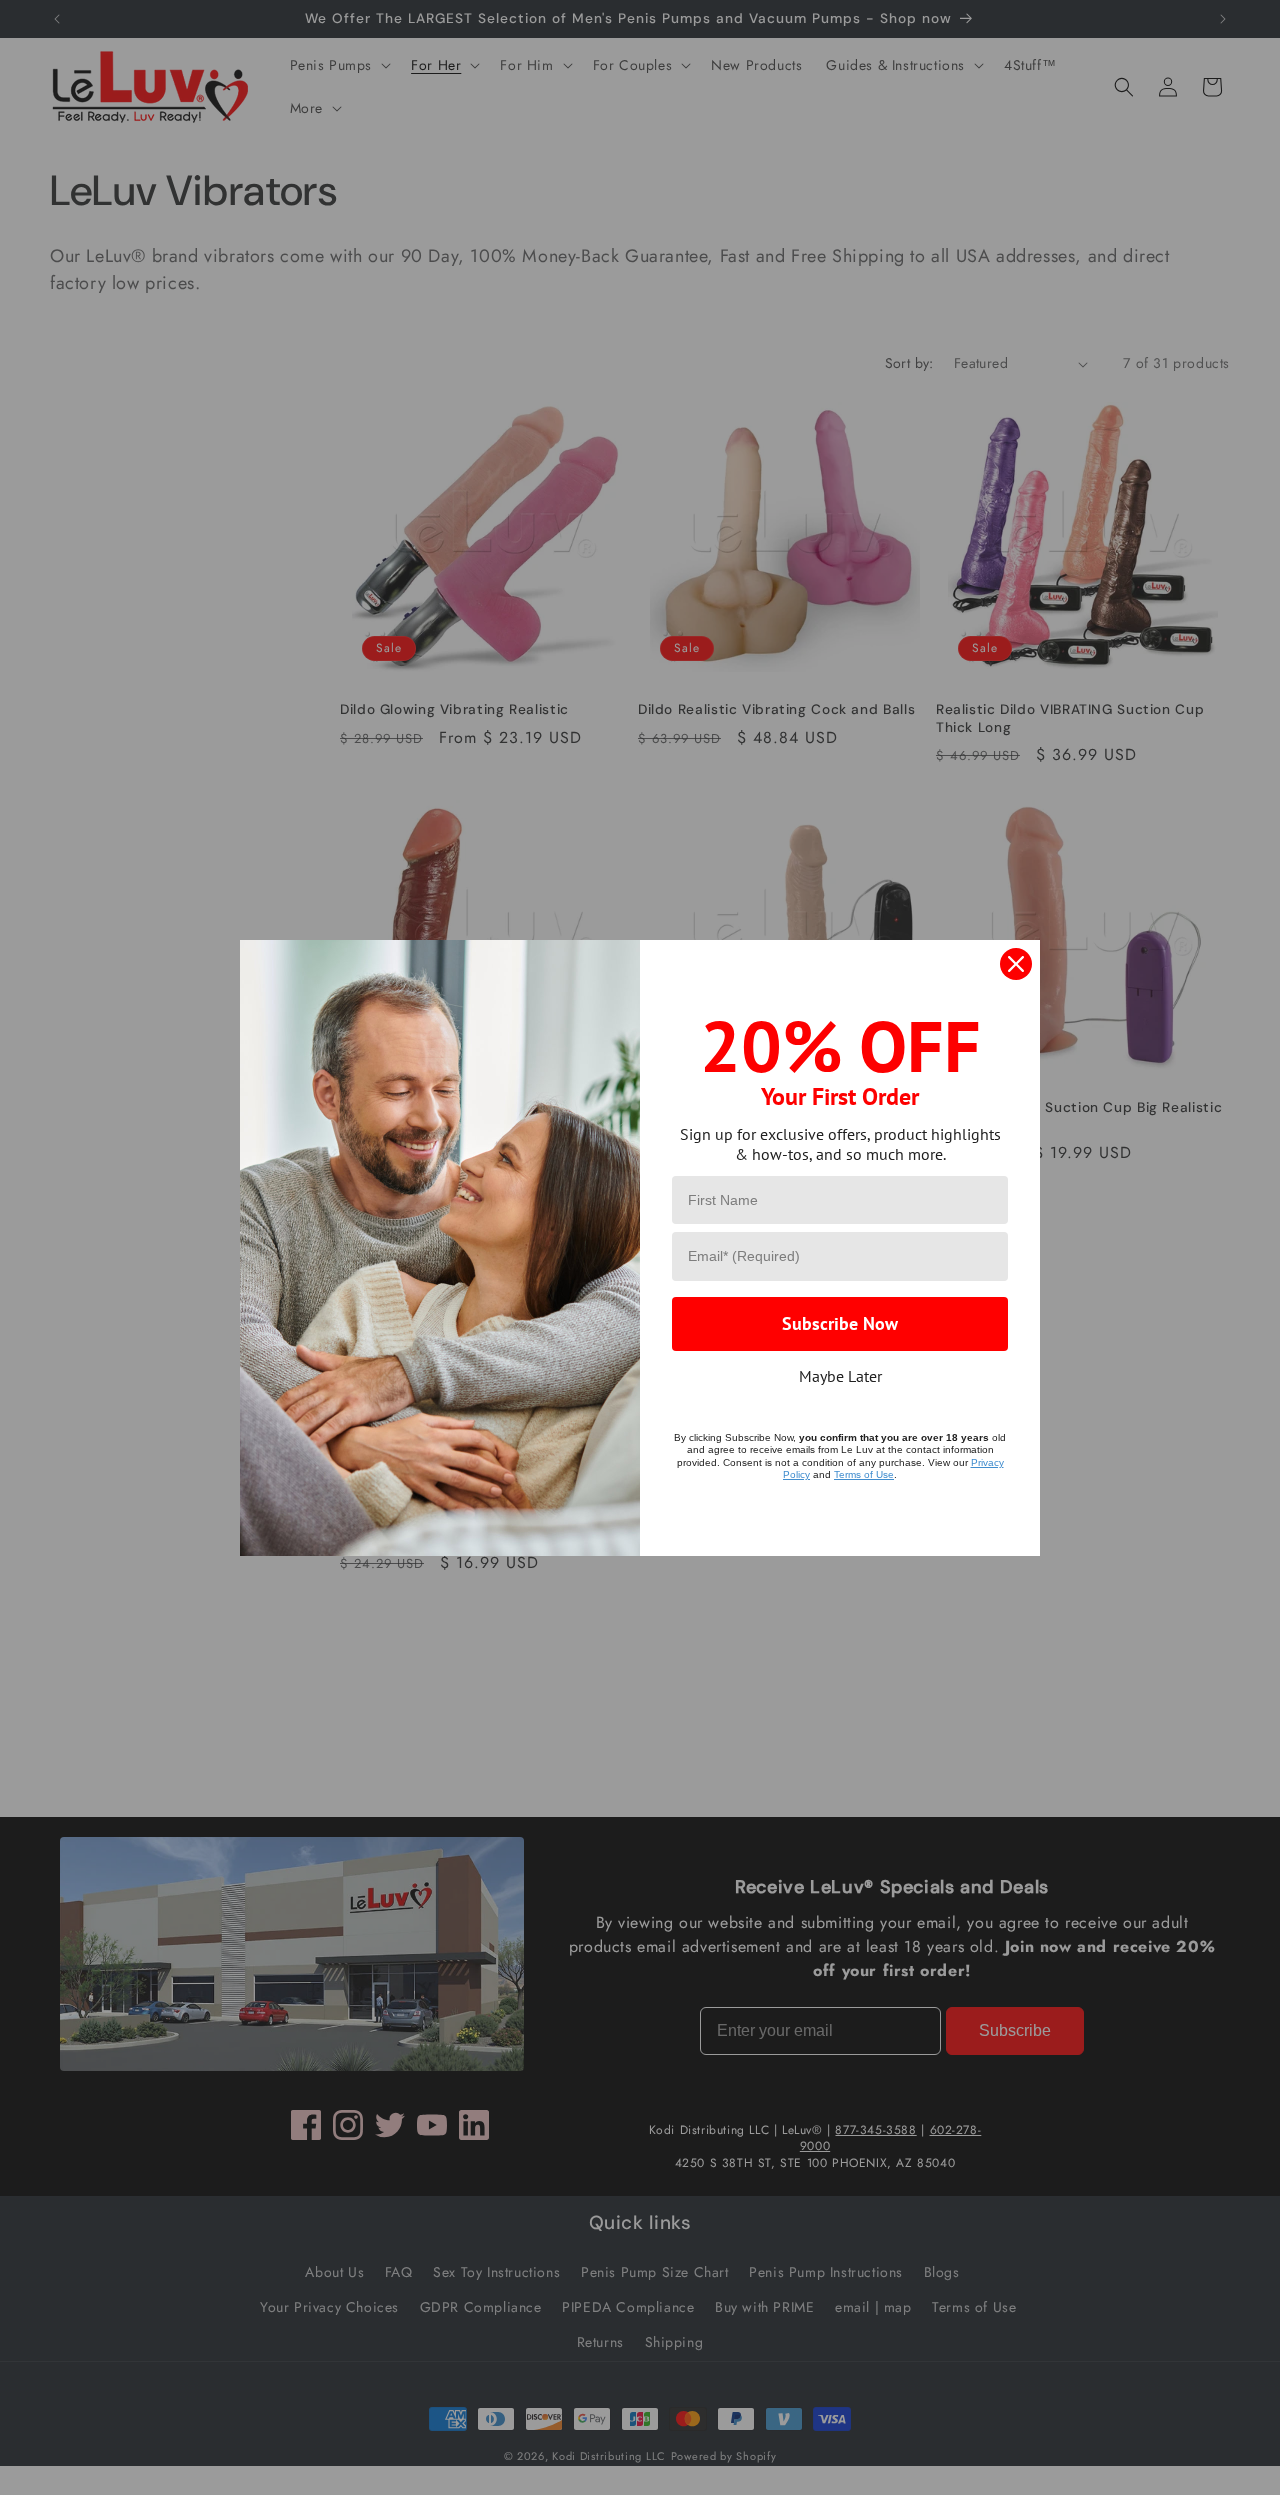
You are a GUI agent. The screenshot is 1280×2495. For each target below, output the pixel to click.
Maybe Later (840, 1376)
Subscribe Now (840, 1323)
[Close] (1016, 964)
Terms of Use (864, 1474)
